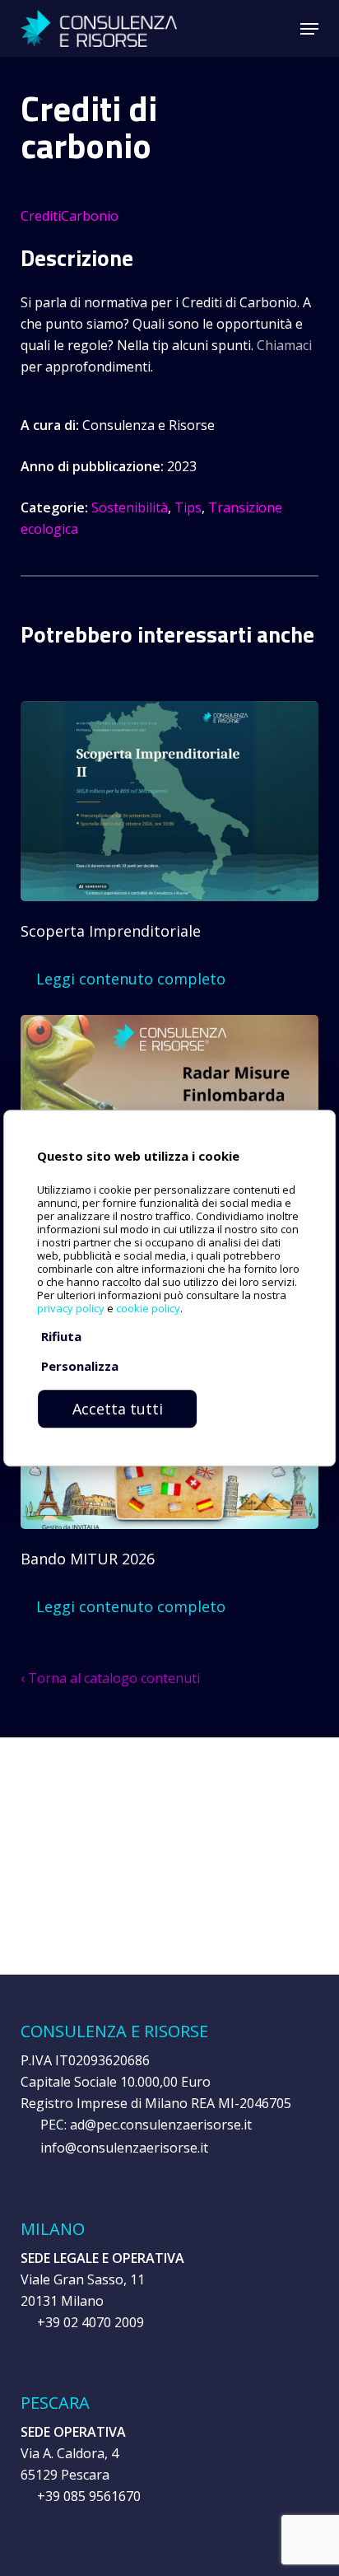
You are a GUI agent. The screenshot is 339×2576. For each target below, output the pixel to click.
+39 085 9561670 (89, 2496)
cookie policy (148, 1308)
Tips (188, 507)
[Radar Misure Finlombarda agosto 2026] (169, 1081)
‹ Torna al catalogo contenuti (110, 1678)
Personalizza (80, 1366)
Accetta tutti (118, 1409)
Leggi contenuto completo (129, 979)
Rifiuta (61, 1336)
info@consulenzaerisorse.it (124, 2148)
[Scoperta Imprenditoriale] (169, 767)
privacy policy (71, 1308)
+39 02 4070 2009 (91, 2322)
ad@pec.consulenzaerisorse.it (161, 2125)
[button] (309, 29)
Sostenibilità (130, 507)
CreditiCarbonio (70, 216)
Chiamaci (284, 345)
